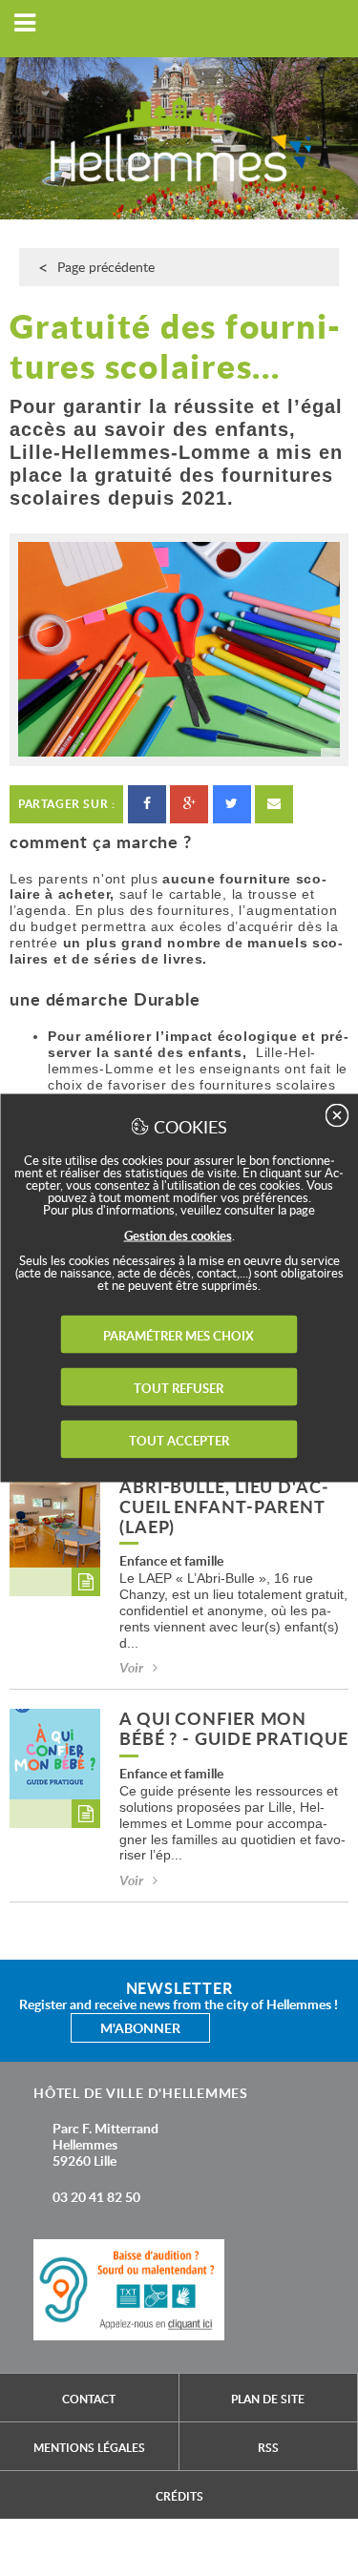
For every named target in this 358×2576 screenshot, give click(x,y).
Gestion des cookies (178, 1236)
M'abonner (140, 2028)
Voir (131, 1667)
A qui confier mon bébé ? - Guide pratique (234, 1730)
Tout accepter (179, 1441)
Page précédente (106, 267)
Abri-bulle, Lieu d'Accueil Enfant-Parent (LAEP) (224, 1508)
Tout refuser (179, 1388)
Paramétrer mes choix (179, 1336)
